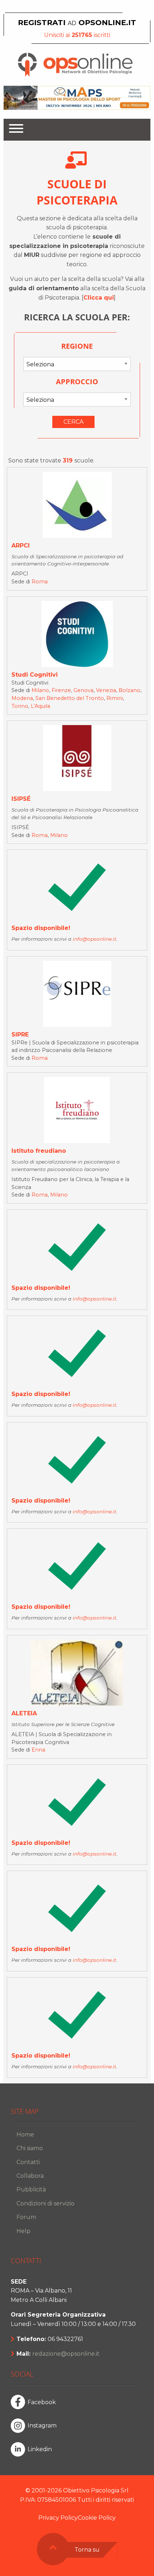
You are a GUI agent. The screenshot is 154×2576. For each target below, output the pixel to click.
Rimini (115, 698)
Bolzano (129, 690)
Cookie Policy (97, 2518)
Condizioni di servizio (45, 2203)
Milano (40, 690)
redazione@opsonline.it (66, 2354)
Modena (22, 698)
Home (25, 2135)
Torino (20, 706)
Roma (40, 582)
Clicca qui (99, 298)
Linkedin (40, 2449)
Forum (26, 2217)
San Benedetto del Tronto (70, 698)
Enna (38, 1750)
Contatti (28, 2162)
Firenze (61, 690)
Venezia (106, 690)
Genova (83, 690)
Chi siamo (30, 2148)
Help (23, 2231)
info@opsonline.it (95, 939)
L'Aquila (40, 706)
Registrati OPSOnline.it (77, 22)
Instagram (42, 2425)
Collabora (30, 2176)
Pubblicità (31, 2189)
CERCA (73, 422)
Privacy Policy (58, 2518)
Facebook (42, 2402)
